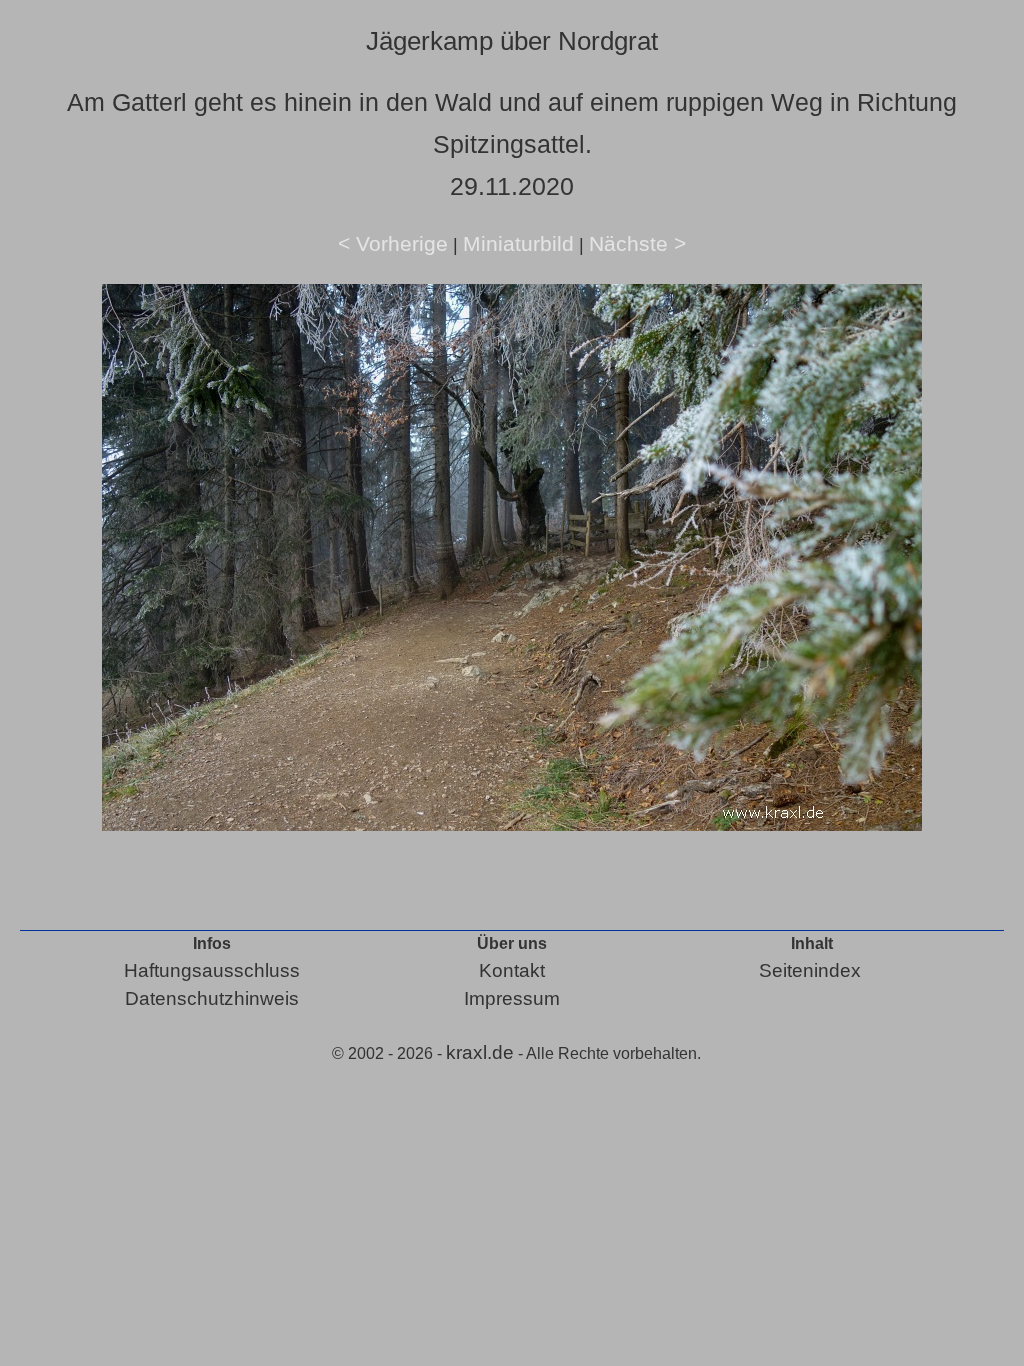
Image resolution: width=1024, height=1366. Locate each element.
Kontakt (512, 970)
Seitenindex (810, 970)
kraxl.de (480, 1052)
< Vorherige (393, 243)
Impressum (512, 998)
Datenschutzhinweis (212, 998)
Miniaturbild (518, 243)
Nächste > (637, 243)
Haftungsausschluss (212, 970)
